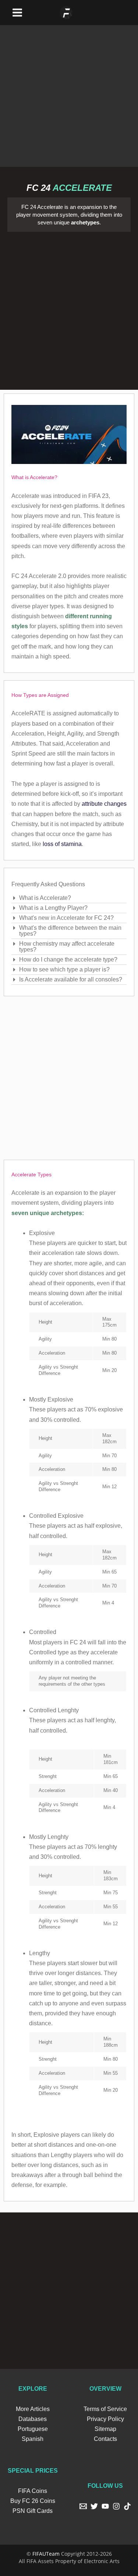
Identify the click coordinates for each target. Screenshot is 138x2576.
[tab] (69, 898)
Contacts (105, 2439)
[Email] (83, 2506)
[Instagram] (116, 2506)
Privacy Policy (105, 2419)
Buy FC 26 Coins (33, 2501)
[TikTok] (127, 2506)
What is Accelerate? (45, 898)
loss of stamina (62, 844)
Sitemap (105, 2429)
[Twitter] (94, 2506)
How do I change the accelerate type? (68, 959)
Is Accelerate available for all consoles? (71, 979)
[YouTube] (105, 2506)
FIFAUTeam (46, 2554)
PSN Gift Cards (33, 2511)
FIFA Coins (33, 2491)
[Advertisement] (69, 94)
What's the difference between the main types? (70, 931)
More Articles (33, 2409)
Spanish (33, 2439)
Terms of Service (105, 2409)
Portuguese (33, 2429)
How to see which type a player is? (64, 969)
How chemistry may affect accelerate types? (67, 947)
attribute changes (104, 804)
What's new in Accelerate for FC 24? (66, 918)
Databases (33, 2419)
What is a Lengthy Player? (53, 908)
